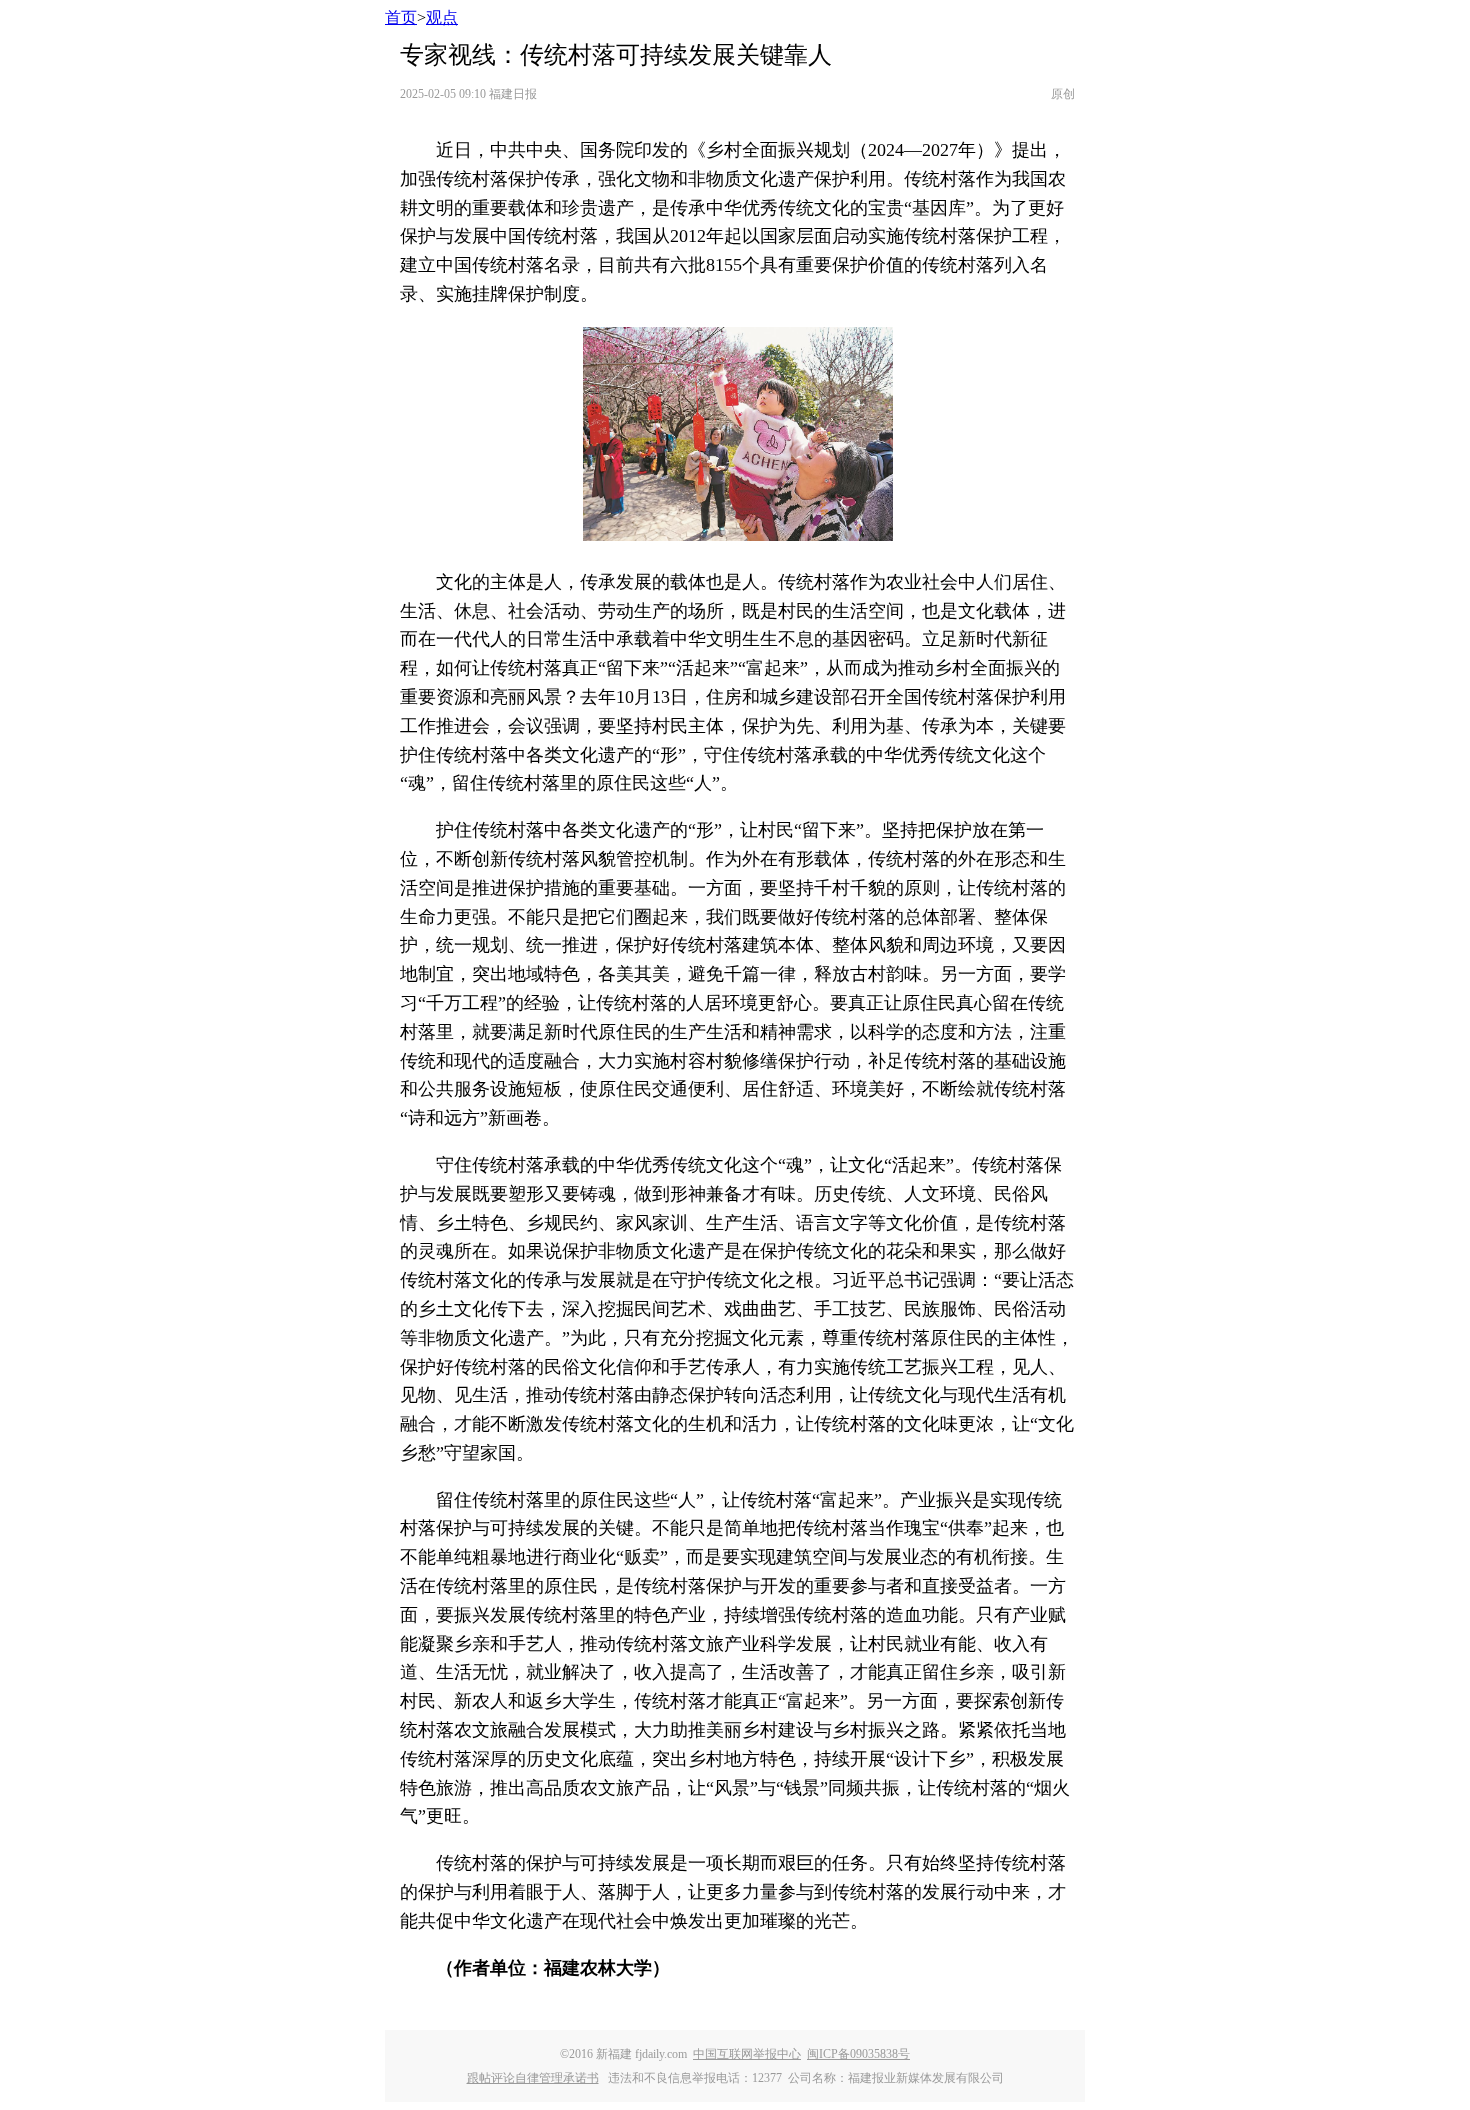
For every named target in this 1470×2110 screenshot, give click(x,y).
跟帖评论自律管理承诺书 (533, 2078)
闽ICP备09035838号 (858, 2054)
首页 (401, 17)
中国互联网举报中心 (747, 2054)
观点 (442, 17)
